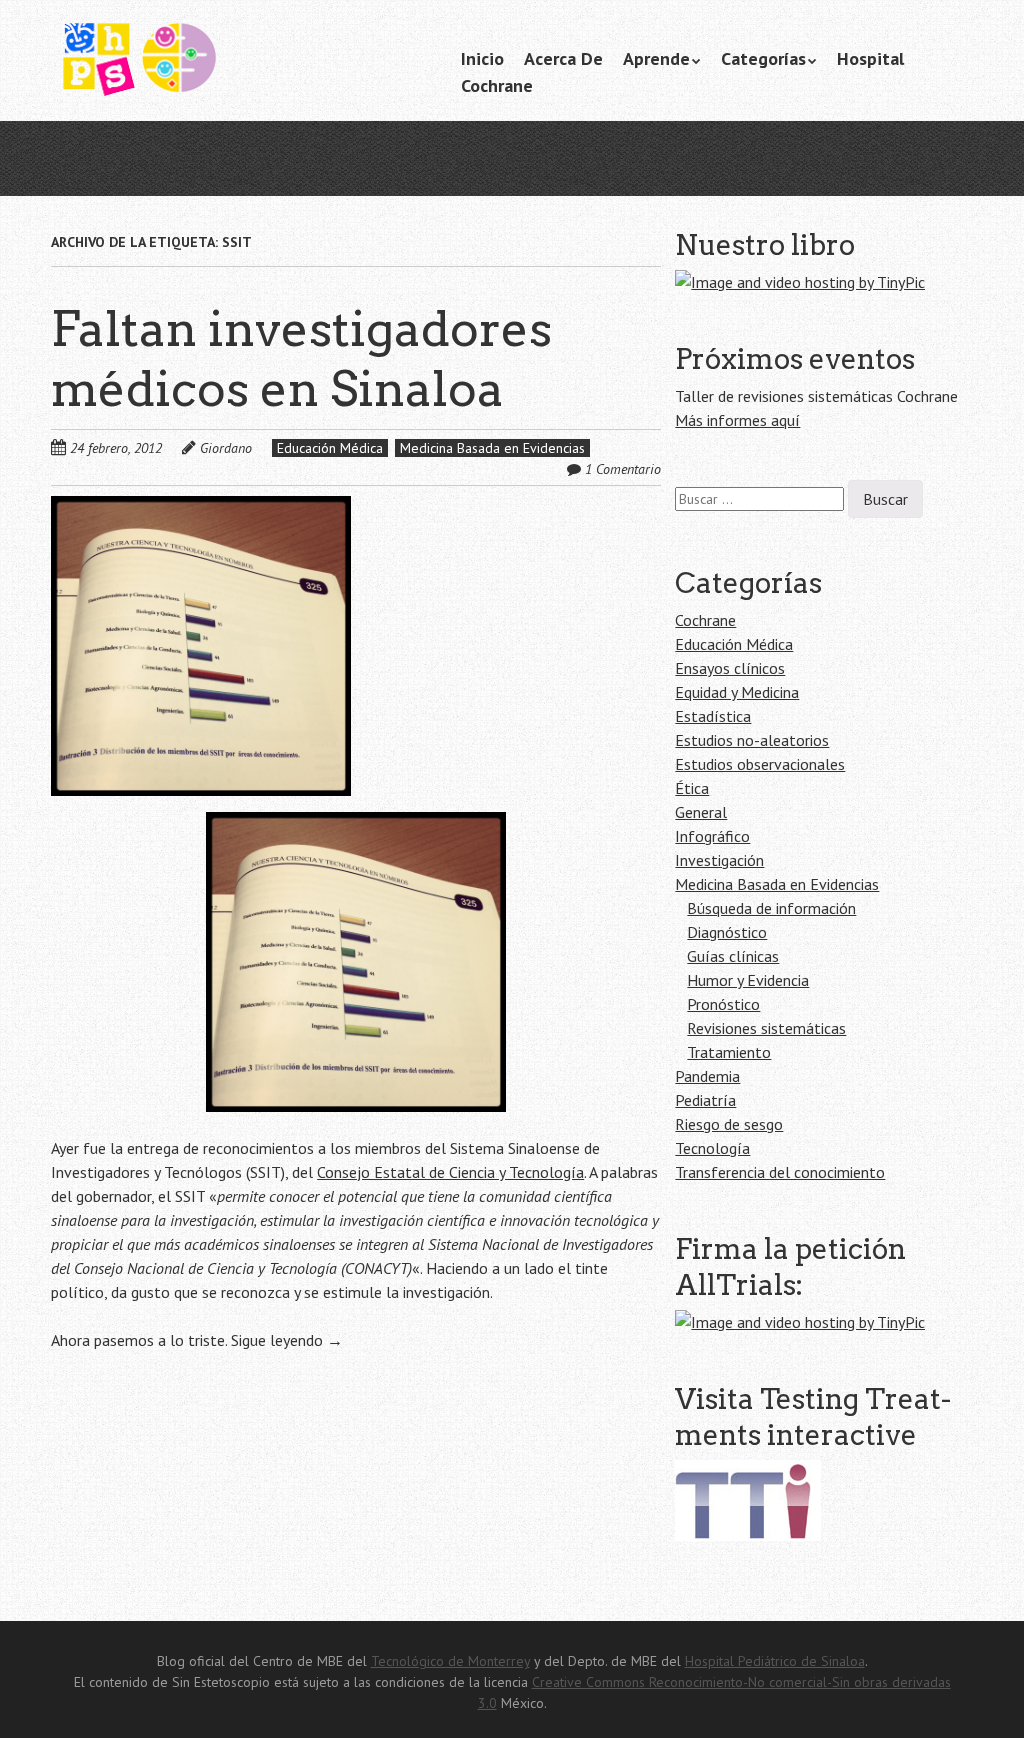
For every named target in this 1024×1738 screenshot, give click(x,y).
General (701, 812)
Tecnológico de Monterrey (450, 1661)
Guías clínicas (733, 956)
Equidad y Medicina (737, 692)
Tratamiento (729, 1052)
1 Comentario (623, 469)
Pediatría (705, 1100)
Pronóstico (723, 1004)
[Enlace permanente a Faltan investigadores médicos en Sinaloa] (201, 508)
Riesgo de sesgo (729, 1124)
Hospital (870, 58)
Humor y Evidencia (748, 980)
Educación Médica (330, 448)
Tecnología (712, 1148)
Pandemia (707, 1076)
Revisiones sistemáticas (766, 1028)
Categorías (763, 58)
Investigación (719, 860)
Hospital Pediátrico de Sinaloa (775, 1661)
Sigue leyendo (287, 1340)
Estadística (713, 716)
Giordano (226, 448)
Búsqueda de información (771, 908)
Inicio (482, 58)
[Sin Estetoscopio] (201, 68)
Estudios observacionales (760, 764)
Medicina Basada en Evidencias (492, 448)
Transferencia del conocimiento (780, 1172)
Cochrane (497, 85)
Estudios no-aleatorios (752, 740)
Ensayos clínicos (730, 668)
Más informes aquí (737, 420)
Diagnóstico (727, 932)
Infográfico (712, 836)
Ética (692, 788)
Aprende (656, 58)
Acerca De (563, 58)
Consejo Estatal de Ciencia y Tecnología (450, 1172)
